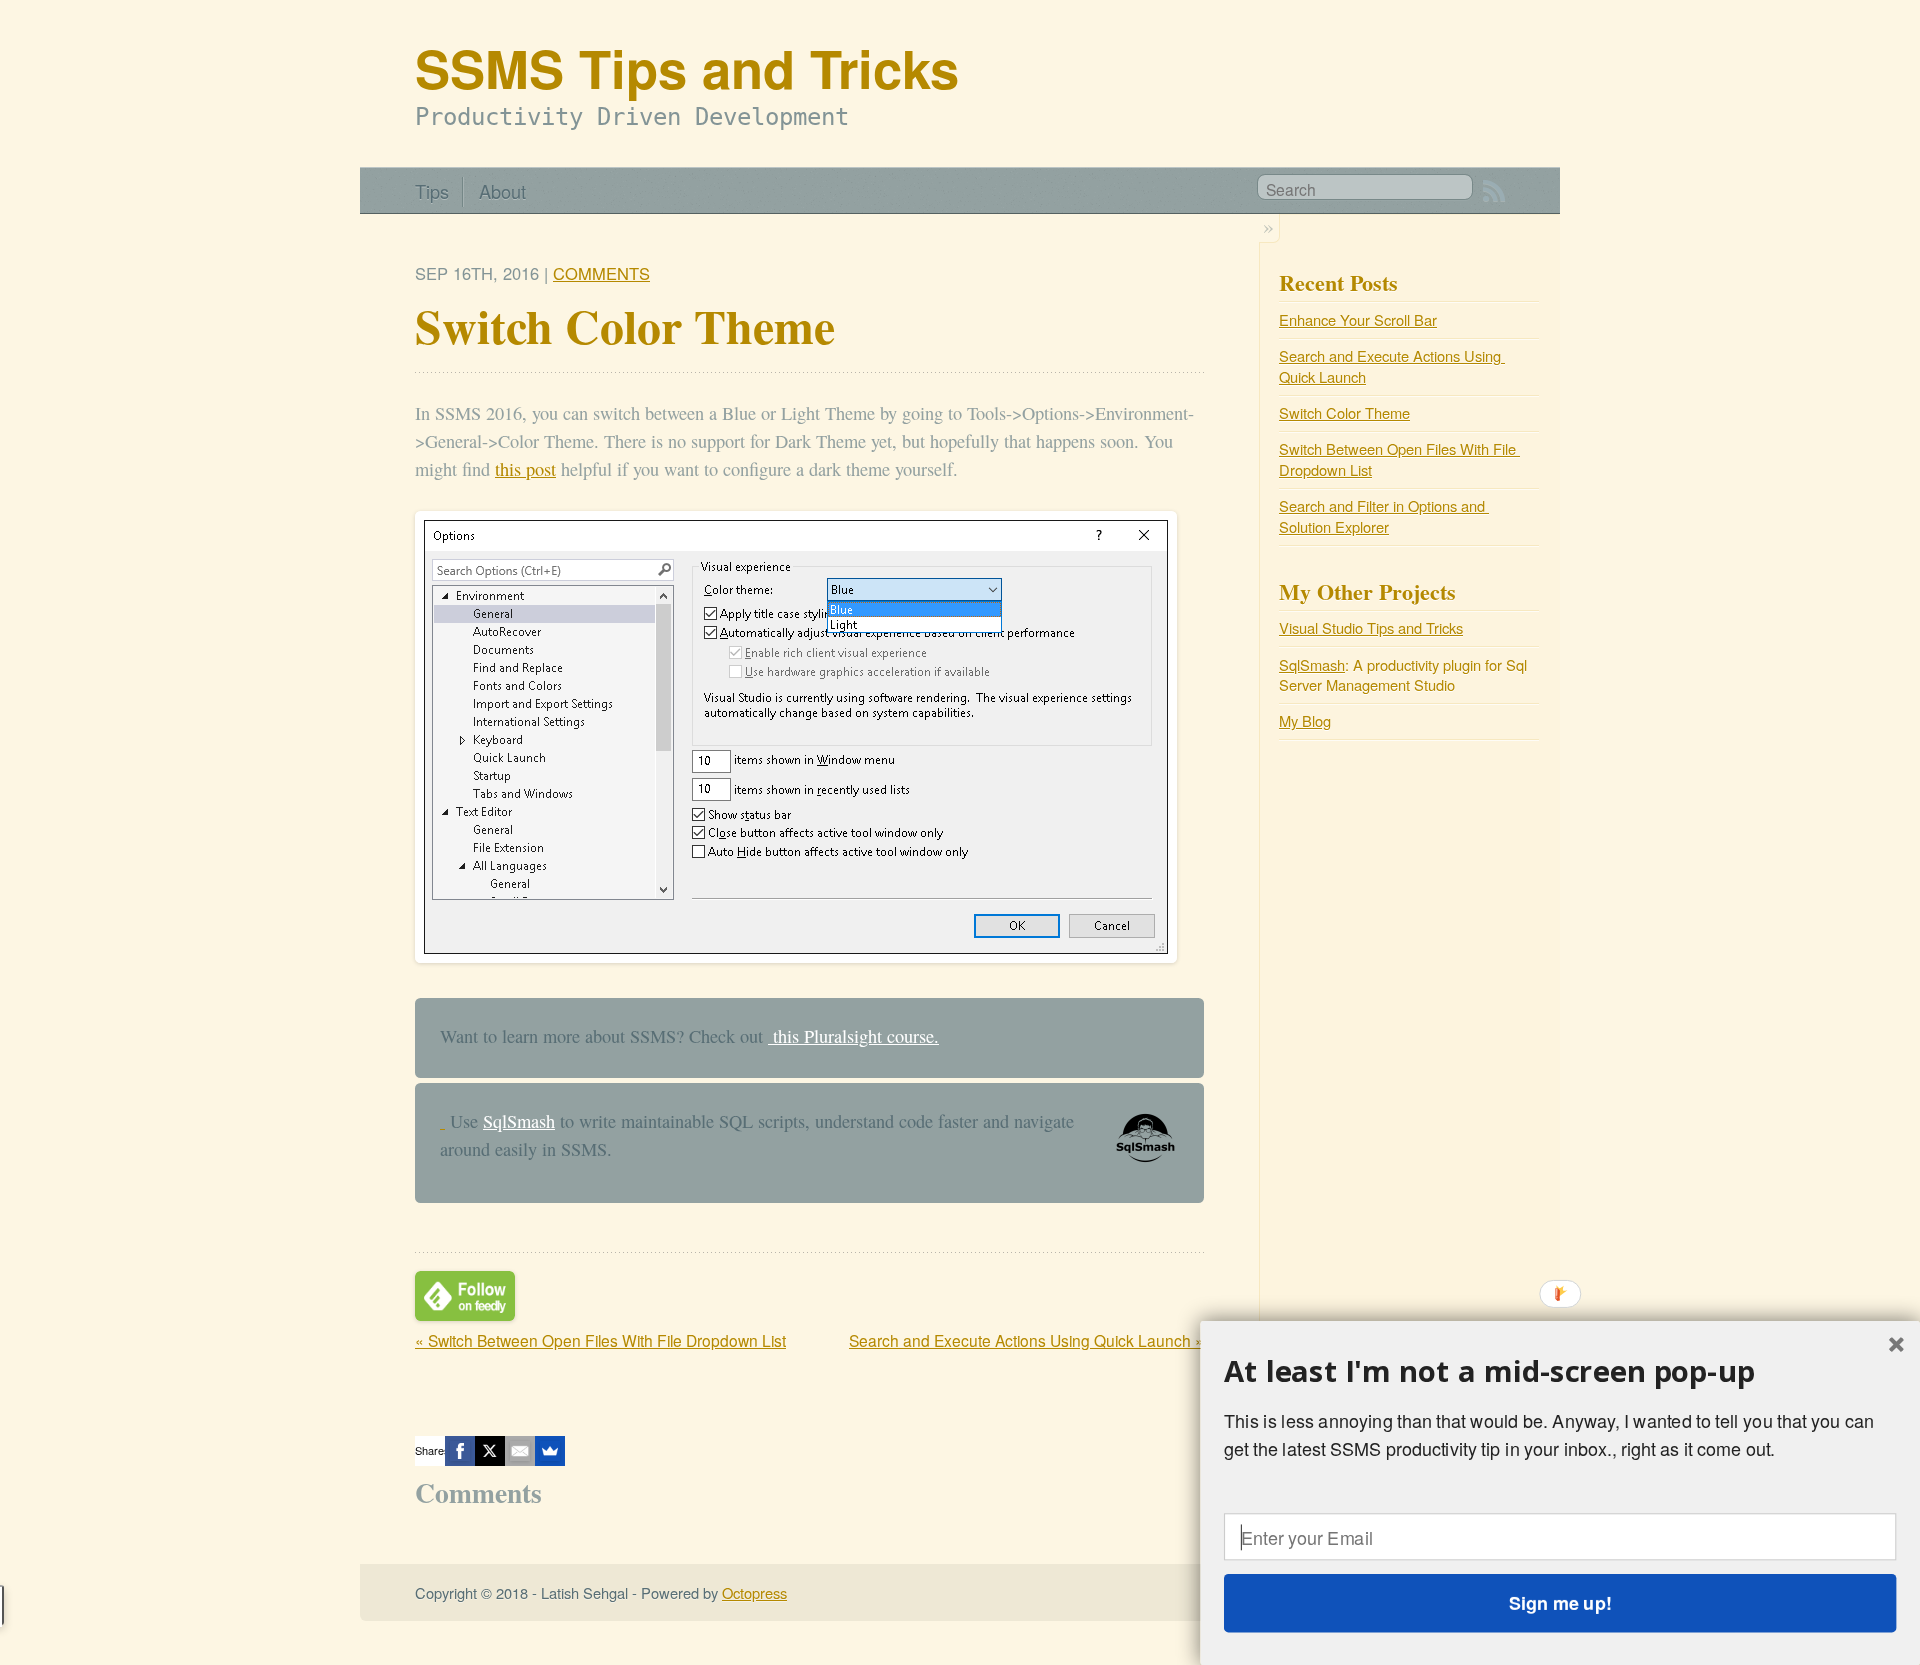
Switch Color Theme (1344, 412)
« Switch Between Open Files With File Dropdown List (600, 1340)
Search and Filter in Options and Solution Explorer (1384, 516)
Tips (432, 191)
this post (525, 469)
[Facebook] (460, 1451)
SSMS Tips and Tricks (687, 67)
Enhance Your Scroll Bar (1358, 319)
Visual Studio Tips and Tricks (1371, 627)
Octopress (754, 1592)
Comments (601, 273)
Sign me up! (1560, 1603)
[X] (490, 1451)
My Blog (1305, 720)
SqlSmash (519, 1121)
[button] (1560, 1371)
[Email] (520, 1451)
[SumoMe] (550, 1451)
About (502, 191)
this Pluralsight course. (853, 1036)
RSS (1494, 191)
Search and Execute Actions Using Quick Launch (1392, 366)
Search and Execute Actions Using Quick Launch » (1026, 1340)
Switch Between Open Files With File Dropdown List (1399, 459)
